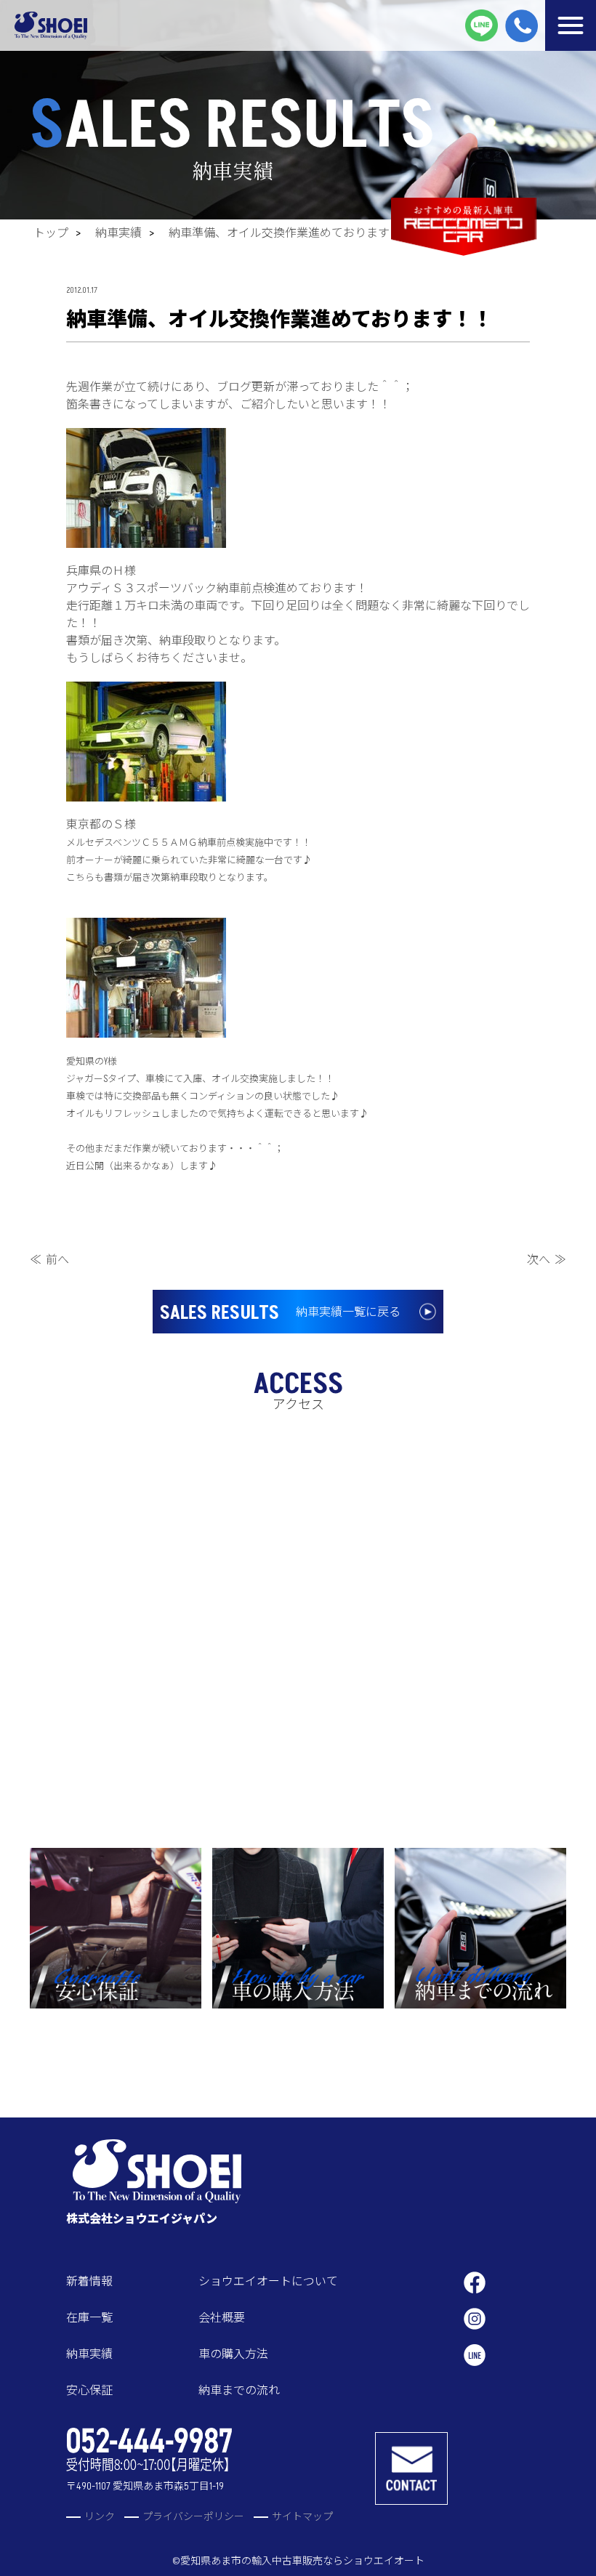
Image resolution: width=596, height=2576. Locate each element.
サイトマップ (302, 2517)
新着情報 (89, 2282)
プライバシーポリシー (193, 2517)
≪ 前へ (49, 1260)
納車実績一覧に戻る (280, 1313)
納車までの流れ (239, 2391)
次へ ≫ (547, 1260)
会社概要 (222, 2318)
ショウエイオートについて (268, 2282)
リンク (100, 2517)
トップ (51, 233)
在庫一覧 (89, 2318)
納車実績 (118, 233)
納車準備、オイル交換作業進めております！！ (291, 233)
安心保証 (89, 2391)
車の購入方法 (233, 2354)
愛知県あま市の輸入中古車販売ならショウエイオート (302, 2561)
